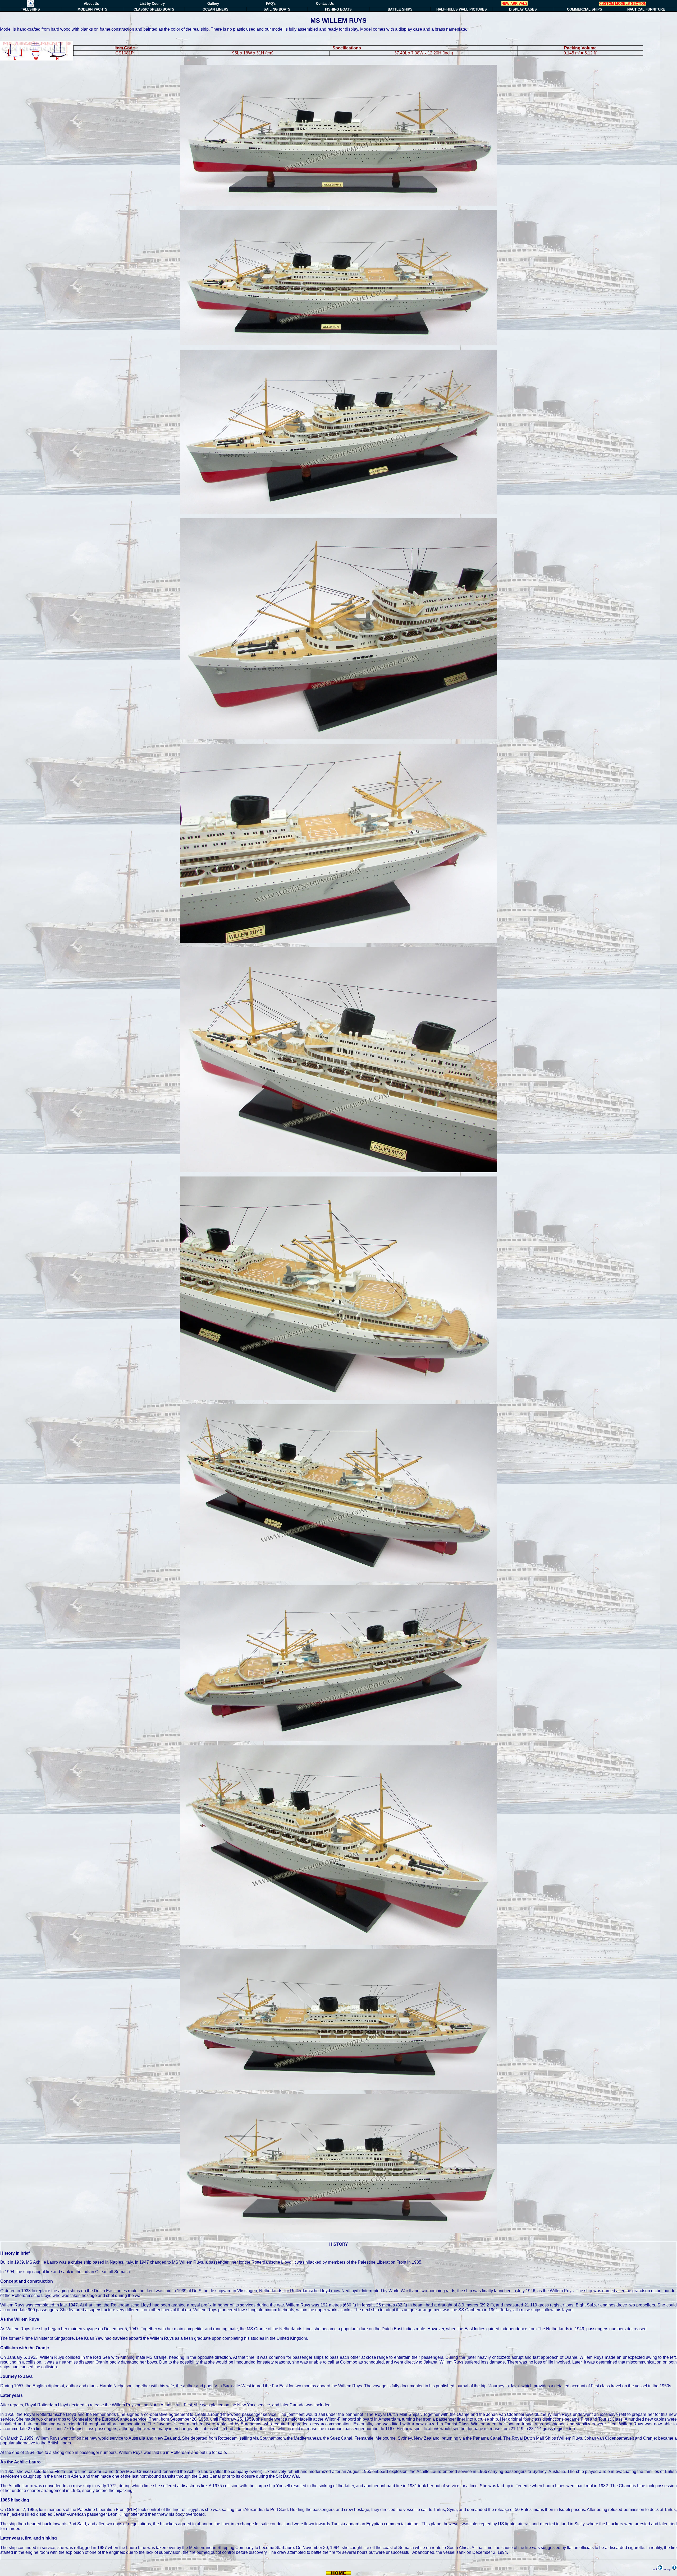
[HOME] (31, 6)
